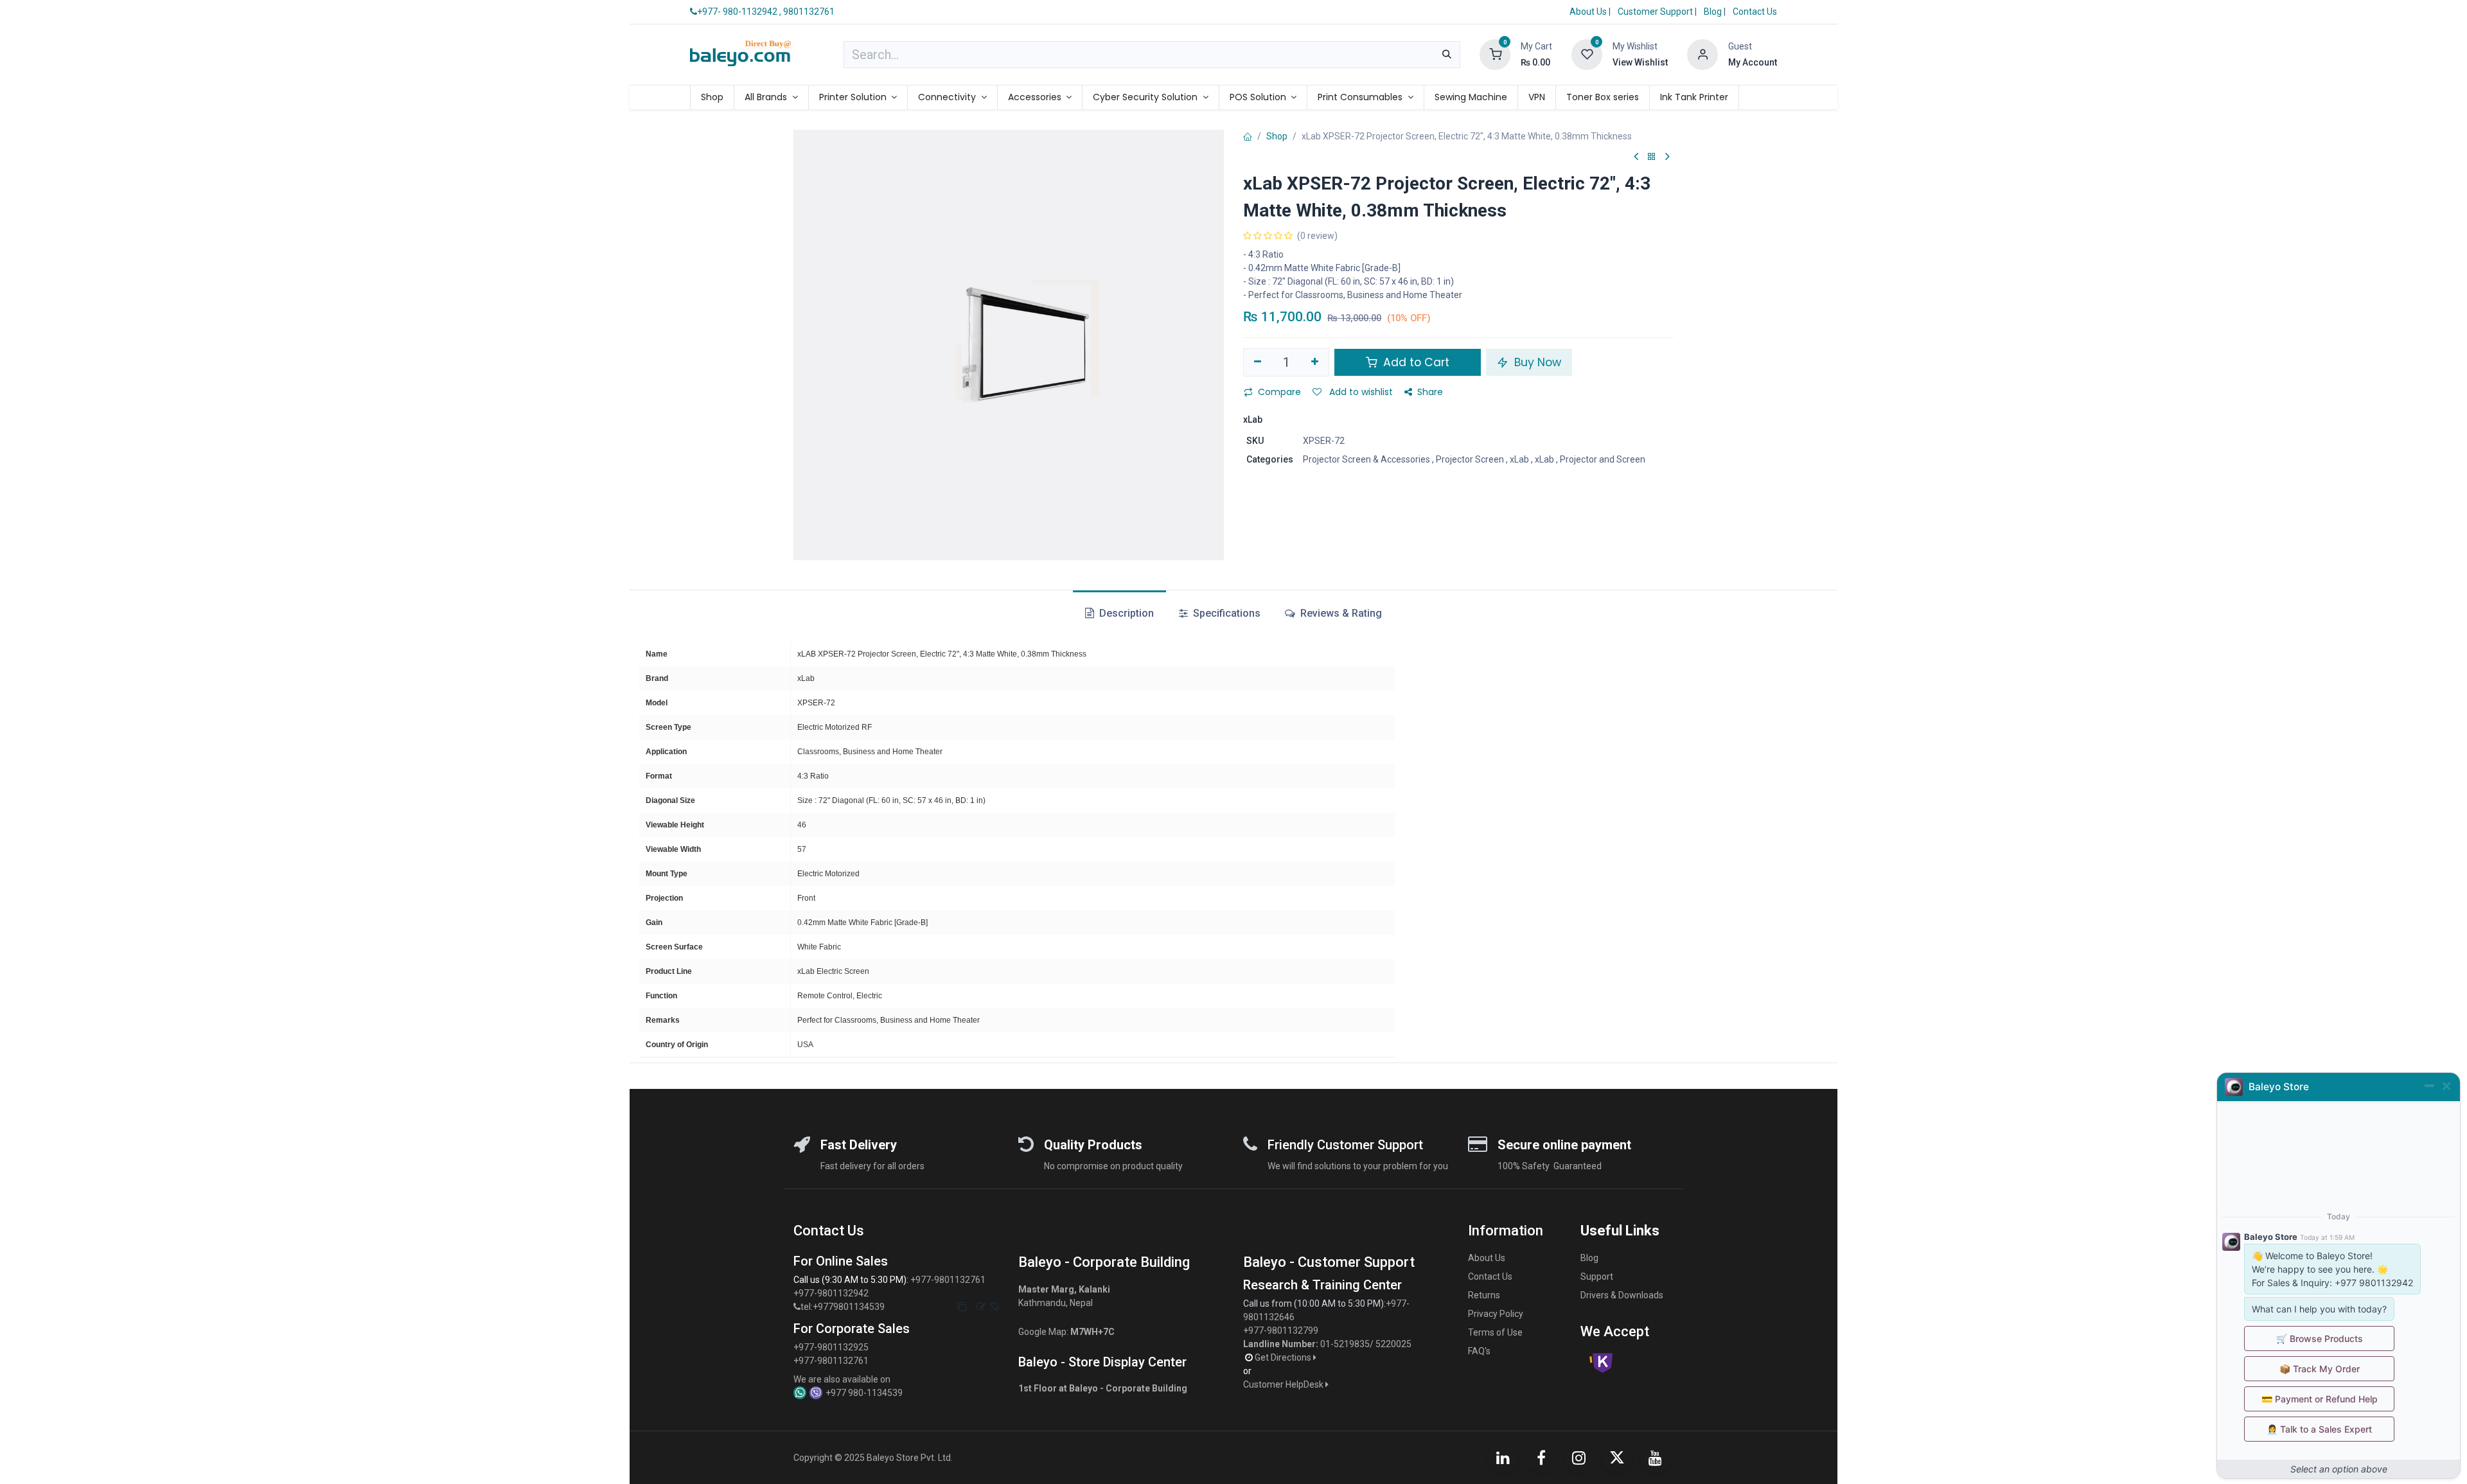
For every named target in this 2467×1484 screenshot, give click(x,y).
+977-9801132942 (832, 1293)
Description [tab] (1125, 613)
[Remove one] (1258, 362)
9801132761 (809, 12)
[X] (1617, 1458)
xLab (1519, 459)
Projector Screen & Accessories (1366, 459)
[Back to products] (1652, 157)
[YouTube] (1656, 1458)
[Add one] (1315, 362)
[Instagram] (1579, 1458)
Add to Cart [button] (1415, 362)
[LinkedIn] (1503, 1458)
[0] (1495, 54)
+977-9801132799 (1281, 1330)
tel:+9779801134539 (843, 1307)
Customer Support (1656, 12)
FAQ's (1479, 1351)
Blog (1714, 12)
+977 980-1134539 (864, 1393)
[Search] (1447, 55)
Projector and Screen (1603, 459)
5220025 (1393, 1344)
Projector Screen (1470, 459)
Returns (1484, 1295)
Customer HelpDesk (1284, 1384)
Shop (1277, 136)
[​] (797, 1307)
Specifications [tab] (1225, 613)
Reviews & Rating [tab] (1340, 613)
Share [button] (1430, 392)
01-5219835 (1345, 1344)
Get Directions (1284, 1357)
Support (1597, 1276)
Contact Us (1755, 12)
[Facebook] (1541, 1458)
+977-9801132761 (948, 1280)
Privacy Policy (1496, 1314)
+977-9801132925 (831, 1347)
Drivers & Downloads (1622, 1295)
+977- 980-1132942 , (739, 12)
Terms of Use (1495, 1332)
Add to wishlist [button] (1360, 392)
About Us (1588, 12)
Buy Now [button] (1536, 362)
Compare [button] (1279, 392)
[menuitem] (712, 97)
